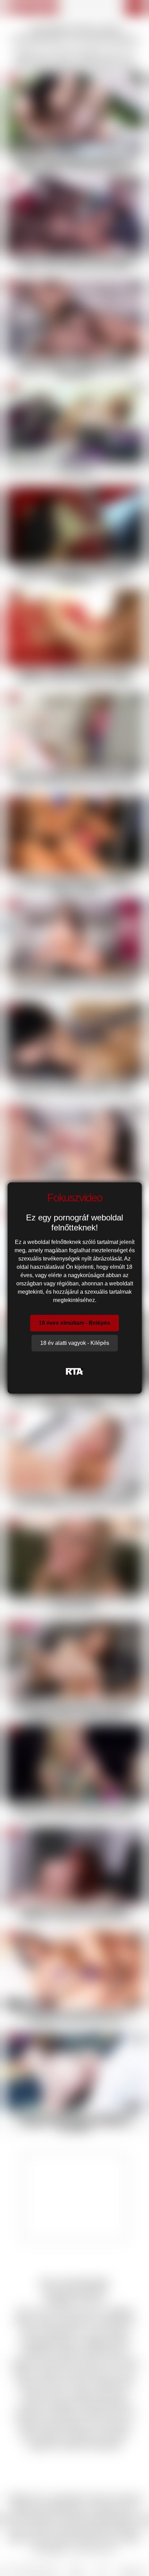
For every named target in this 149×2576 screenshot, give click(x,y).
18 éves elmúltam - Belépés (74, 1323)
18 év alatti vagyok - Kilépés (75, 1343)
